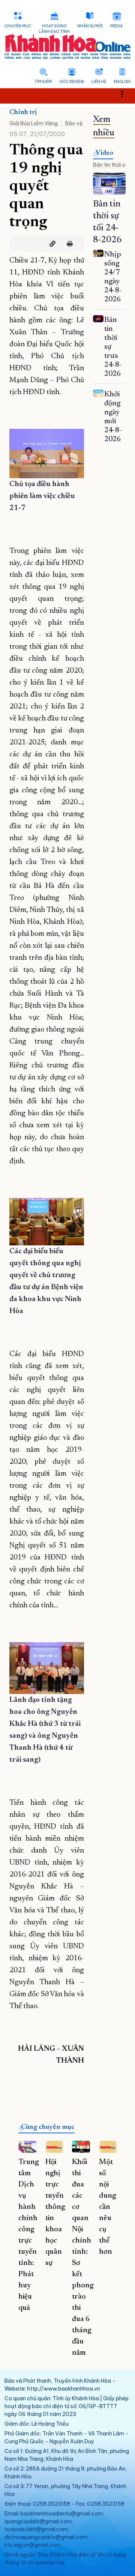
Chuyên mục (18, 26)
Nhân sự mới (90, 26)
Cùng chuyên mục (48, 2127)
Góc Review (72, 82)
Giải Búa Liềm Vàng (34, 123)
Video (104, 153)
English (122, 82)
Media (116, 26)
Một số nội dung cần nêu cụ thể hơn (107, 2207)
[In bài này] (68, 244)
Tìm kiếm (43, 82)
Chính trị (23, 113)
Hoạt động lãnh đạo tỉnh (54, 29)
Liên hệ (99, 82)
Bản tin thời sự (110, 165)
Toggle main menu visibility (126, 93)
